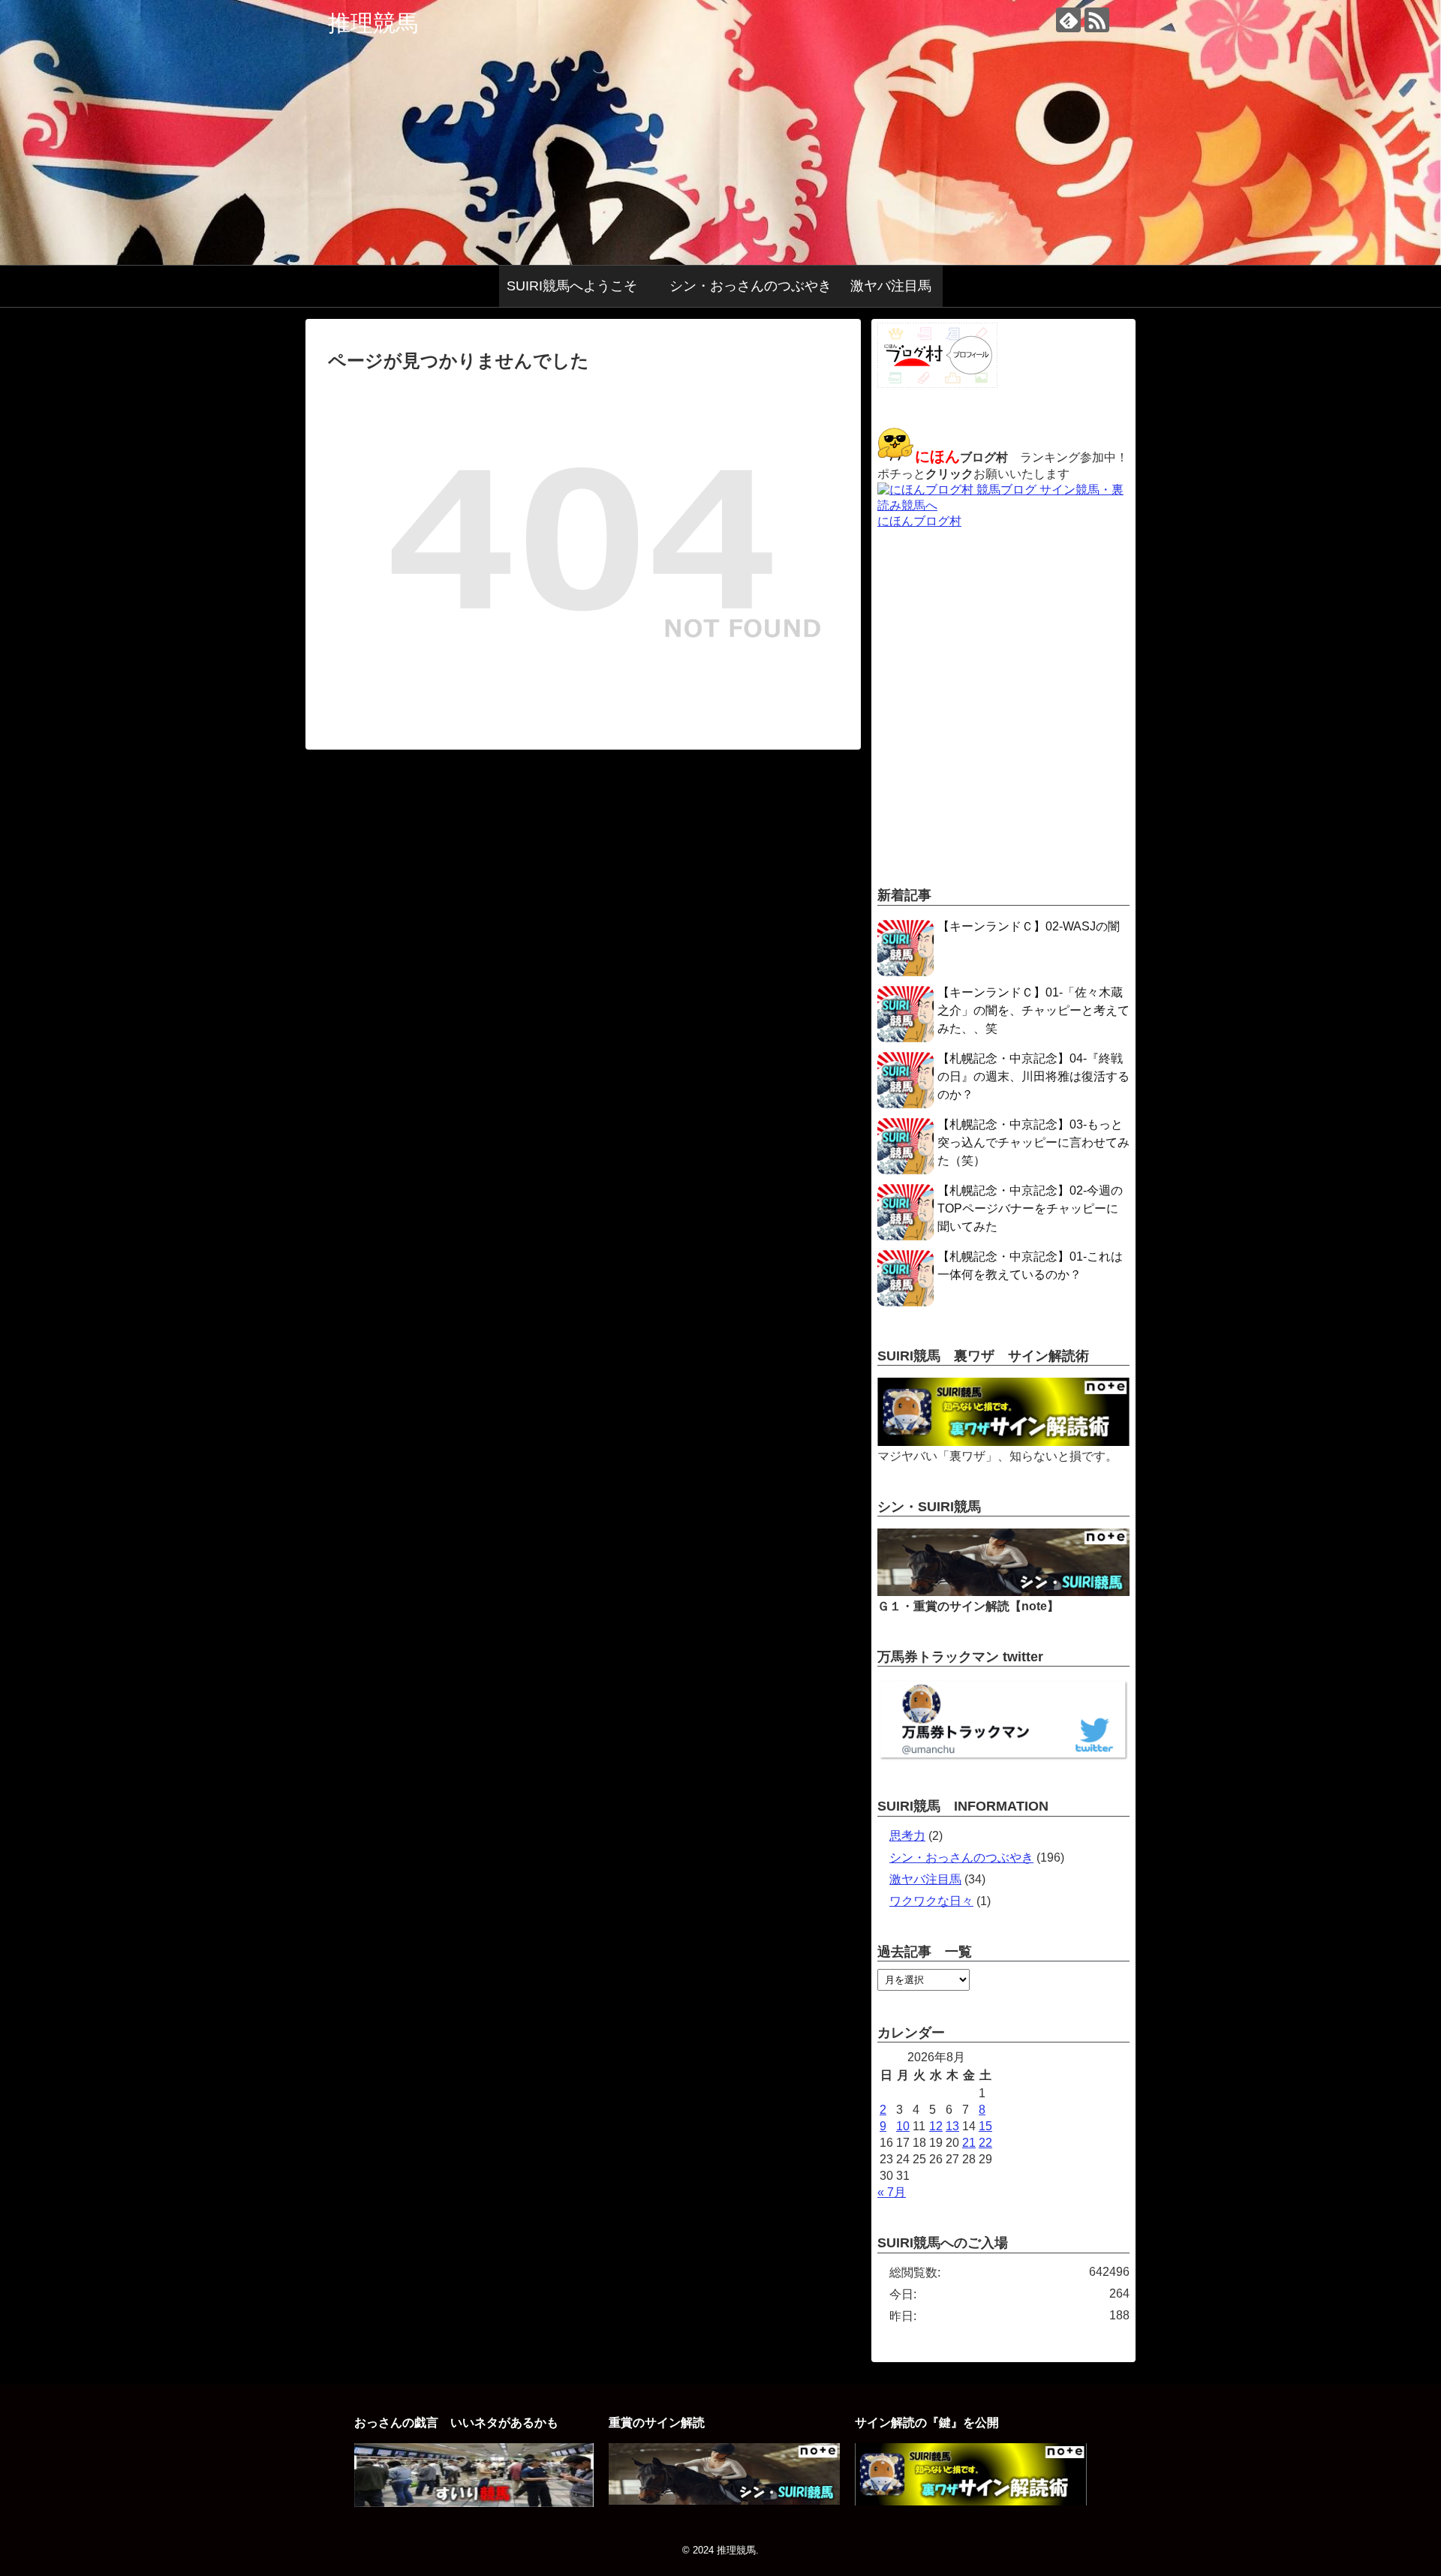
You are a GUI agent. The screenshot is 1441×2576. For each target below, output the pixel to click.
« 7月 (892, 2192)
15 (985, 2126)
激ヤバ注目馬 (891, 286)
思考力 (907, 1836)
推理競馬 (373, 23)
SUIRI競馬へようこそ (579, 286)
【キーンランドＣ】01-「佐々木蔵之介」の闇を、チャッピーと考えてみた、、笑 (1033, 1010)
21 (969, 2143)
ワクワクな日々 (931, 1901)
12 (936, 2126)
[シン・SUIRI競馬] (1003, 1592)
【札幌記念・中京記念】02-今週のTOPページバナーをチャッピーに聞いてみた (1030, 1208)
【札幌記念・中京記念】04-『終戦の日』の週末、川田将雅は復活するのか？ (1033, 1076)
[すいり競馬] (474, 2503)
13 (952, 2126)
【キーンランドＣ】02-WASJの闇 (1029, 926)
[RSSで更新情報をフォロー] (1097, 20)
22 (985, 2143)
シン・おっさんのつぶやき (751, 286)
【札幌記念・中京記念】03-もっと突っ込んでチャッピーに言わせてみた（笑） (1033, 1142)
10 (903, 2126)
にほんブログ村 (919, 521)
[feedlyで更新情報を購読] (1068, 20)
